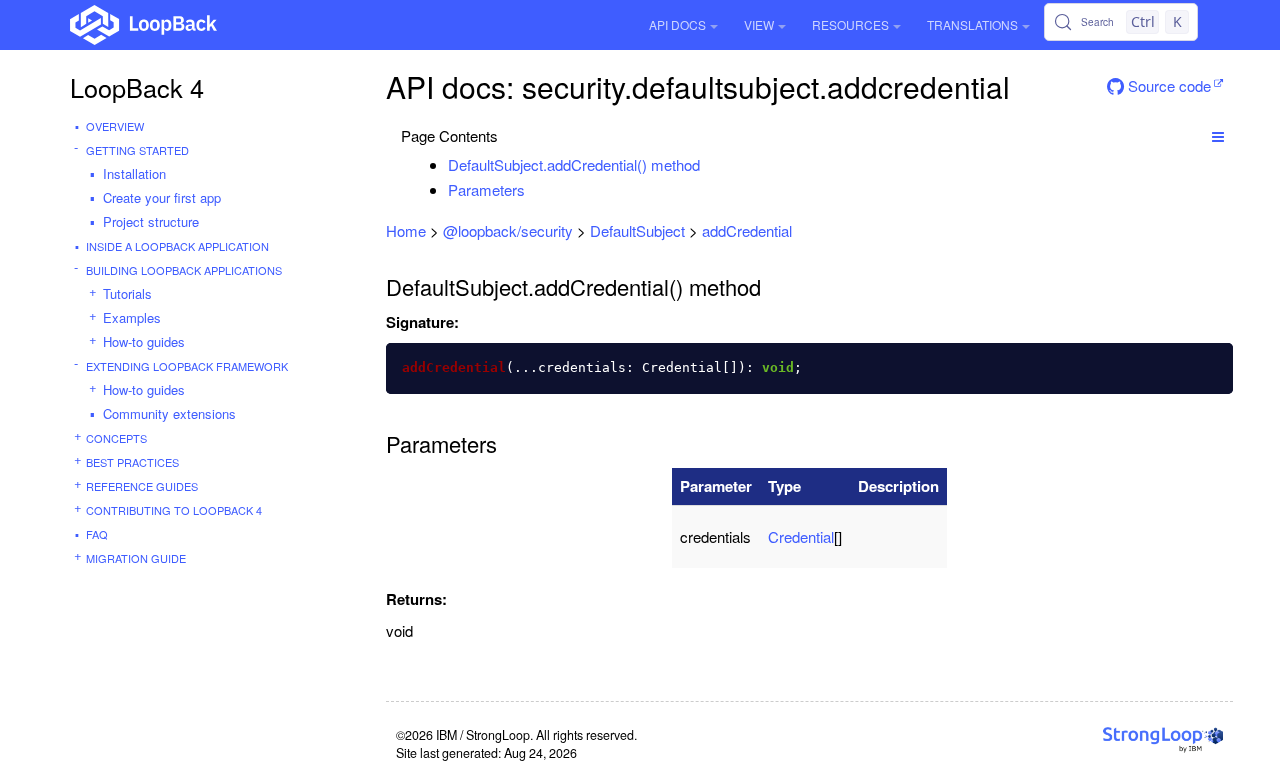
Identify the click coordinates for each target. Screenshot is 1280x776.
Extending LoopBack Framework (187, 366)
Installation (134, 173)
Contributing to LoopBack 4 (174, 510)
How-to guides (144, 341)
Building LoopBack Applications (184, 270)
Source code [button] (1167, 85)
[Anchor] (710, 164)
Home (406, 230)
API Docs (677, 24)
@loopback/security (508, 230)
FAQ (97, 534)
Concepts (116, 438)
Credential (801, 536)
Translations (972, 24)
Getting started (137, 150)
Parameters (486, 189)
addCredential (747, 230)
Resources (850, 24)
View (759, 24)
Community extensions (169, 413)
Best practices (132, 462)
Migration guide (136, 558)
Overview (115, 126)
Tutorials (127, 293)
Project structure (151, 221)
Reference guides (142, 486)
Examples (132, 317)
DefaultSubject (637, 230)
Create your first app (162, 197)
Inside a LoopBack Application (177, 246)
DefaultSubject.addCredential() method (574, 164)
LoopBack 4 (137, 87)
